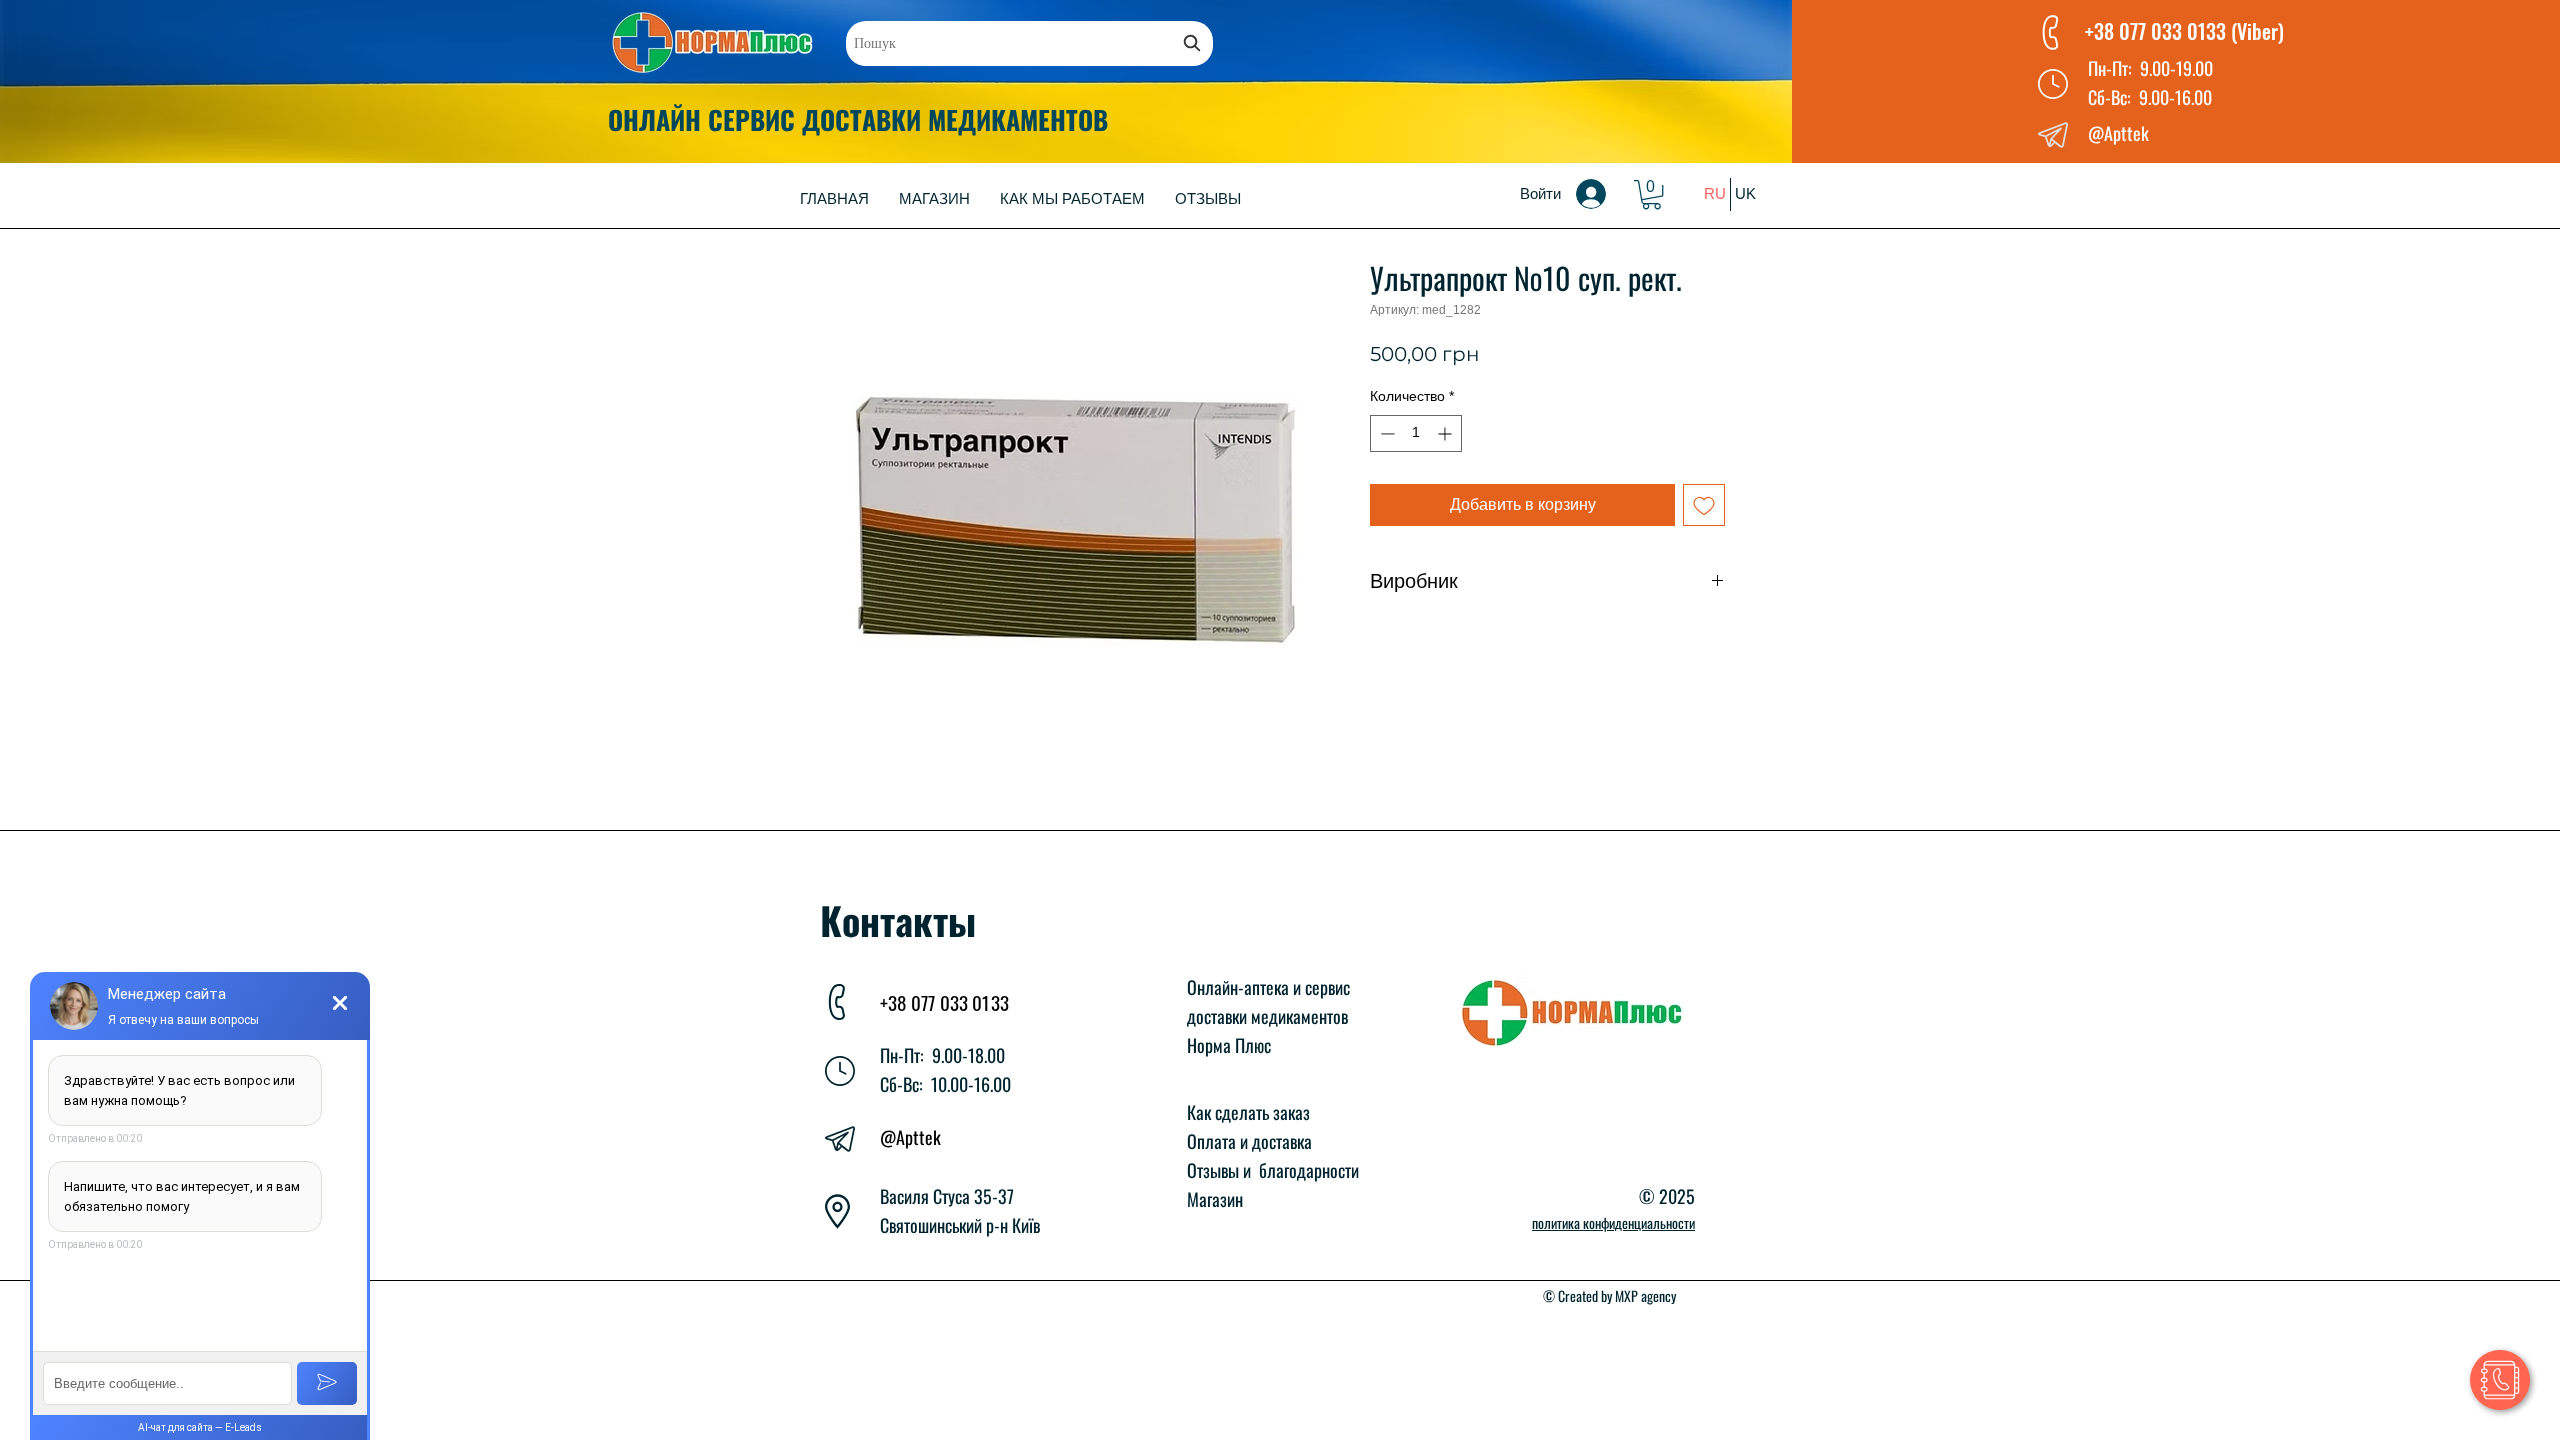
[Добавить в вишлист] (1704, 505)
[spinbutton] (1416, 433)
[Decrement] (1385, 433)
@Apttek (910, 1137)
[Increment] (1446, 433)
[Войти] (1605, 194)
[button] (1651, 194)
